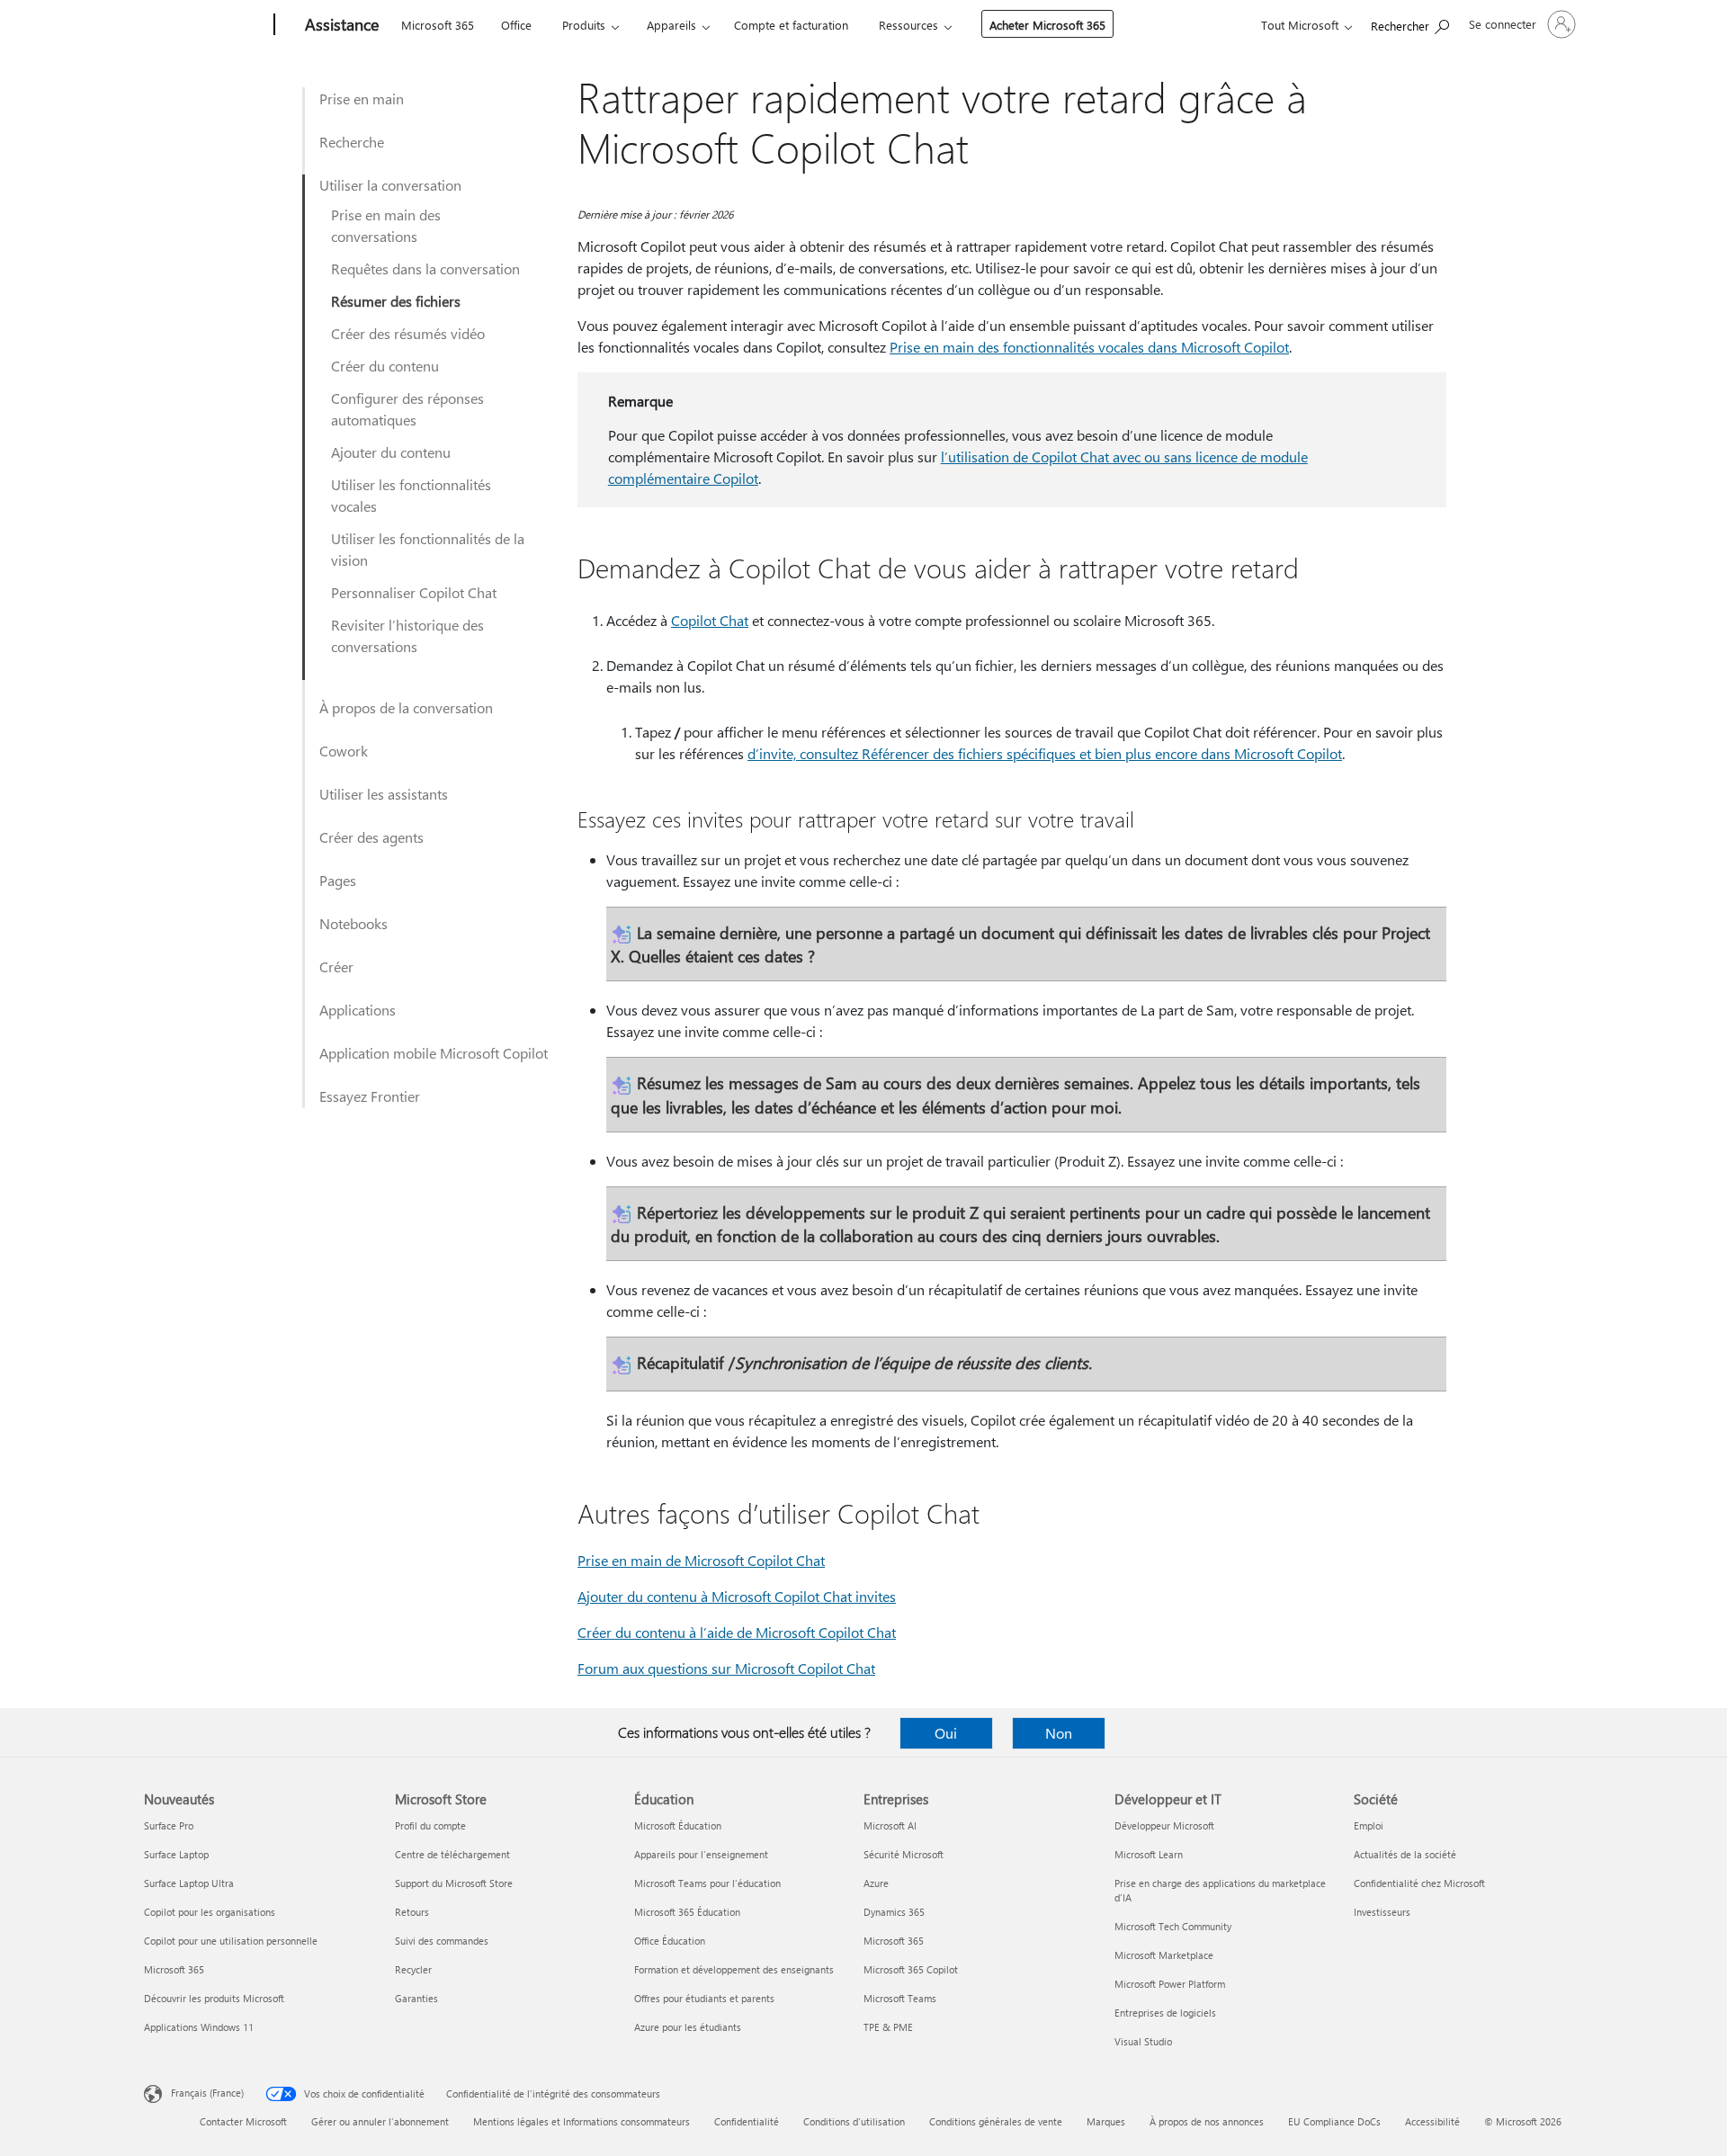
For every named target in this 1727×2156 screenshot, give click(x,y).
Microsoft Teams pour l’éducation (707, 1883)
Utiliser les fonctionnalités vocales (411, 495)
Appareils (671, 25)
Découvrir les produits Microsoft (214, 1998)
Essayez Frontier (370, 1096)
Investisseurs (1382, 1912)
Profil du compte (430, 1825)
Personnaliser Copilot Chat (414, 592)
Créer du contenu (385, 366)
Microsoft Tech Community (1173, 1926)
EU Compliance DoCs (1334, 2121)
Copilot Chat (710, 620)
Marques (1106, 2121)
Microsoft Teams (900, 1998)
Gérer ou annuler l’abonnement (380, 2121)
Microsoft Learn (1149, 1854)
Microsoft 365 (438, 25)
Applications (358, 1010)
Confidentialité (747, 2121)
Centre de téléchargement (452, 1854)
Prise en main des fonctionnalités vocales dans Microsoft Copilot (1089, 347)
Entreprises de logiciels (1165, 2013)
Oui (946, 1733)
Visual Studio (1143, 2041)
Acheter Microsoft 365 (1047, 25)
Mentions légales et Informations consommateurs (582, 2121)
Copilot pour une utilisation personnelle (231, 1941)
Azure (876, 1883)
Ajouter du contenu (391, 452)
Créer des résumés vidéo (408, 333)
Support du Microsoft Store (454, 1883)
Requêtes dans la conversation (425, 268)
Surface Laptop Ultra (189, 1883)
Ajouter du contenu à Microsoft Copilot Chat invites (737, 1596)
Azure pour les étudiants (688, 2027)
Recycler (413, 1969)
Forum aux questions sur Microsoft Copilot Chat (726, 1668)
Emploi (1369, 1825)
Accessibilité (1432, 2121)
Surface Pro (169, 1825)
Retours (412, 1912)
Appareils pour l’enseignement (701, 1854)
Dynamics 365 (894, 1912)
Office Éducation (670, 1941)
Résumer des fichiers (396, 301)
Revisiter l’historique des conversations (407, 635)
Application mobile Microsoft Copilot (434, 1053)
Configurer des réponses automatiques (407, 409)
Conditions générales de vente (996, 2121)
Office (516, 25)
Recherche (352, 142)
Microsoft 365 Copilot (911, 1969)
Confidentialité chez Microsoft (1419, 1883)
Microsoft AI (890, 1825)
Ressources (908, 25)
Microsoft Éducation (678, 1825)
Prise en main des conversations (386, 225)
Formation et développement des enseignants (734, 1969)
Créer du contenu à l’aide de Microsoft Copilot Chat (737, 1632)
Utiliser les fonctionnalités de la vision (428, 549)
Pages (338, 880)
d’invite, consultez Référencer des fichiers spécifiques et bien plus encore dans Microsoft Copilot (1045, 753)
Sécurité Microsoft (904, 1854)
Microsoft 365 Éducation (687, 1912)
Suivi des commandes (442, 1941)
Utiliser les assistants (384, 794)
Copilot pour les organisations (210, 1912)
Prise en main (362, 98)
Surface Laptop (176, 1854)
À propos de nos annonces (1207, 2121)
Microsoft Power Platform (1170, 1984)
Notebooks (353, 923)
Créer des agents (371, 837)
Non (1059, 1733)
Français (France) (207, 2093)
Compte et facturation (791, 25)
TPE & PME (888, 2027)
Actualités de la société (1405, 1854)
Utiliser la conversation (390, 185)
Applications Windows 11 (199, 2027)
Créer (336, 966)
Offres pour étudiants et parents (704, 1998)
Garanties (416, 1998)
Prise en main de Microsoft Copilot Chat (701, 1560)
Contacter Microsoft (243, 2121)
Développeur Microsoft (1164, 1825)
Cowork (344, 751)
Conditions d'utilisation (854, 2121)
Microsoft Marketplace (1164, 1955)
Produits (584, 25)
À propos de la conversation (406, 707)
